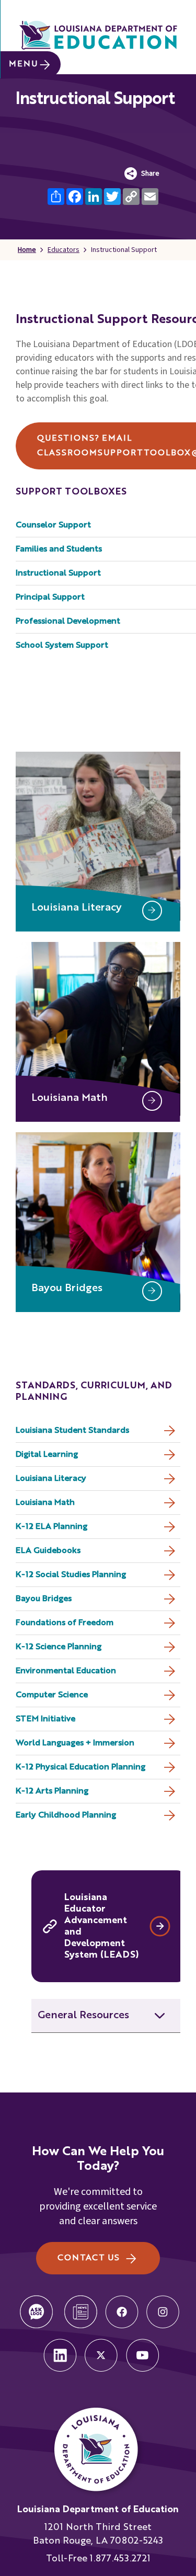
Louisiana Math (45, 1503)
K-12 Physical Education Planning (80, 1767)
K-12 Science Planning (59, 1647)
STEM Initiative (45, 1719)
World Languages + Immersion (75, 1743)
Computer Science (52, 1695)
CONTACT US (89, 2258)
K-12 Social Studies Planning (71, 1575)
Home (27, 250)
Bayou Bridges (44, 1599)
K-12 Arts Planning (52, 1791)
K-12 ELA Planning (51, 1527)
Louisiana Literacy (51, 1479)
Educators (64, 250)
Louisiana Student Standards (72, 1431)
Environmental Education (66, 1671)
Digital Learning (47, 1455)
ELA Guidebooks (48, 1551)
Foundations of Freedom (65, 1623)
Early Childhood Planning (66, 1815)
